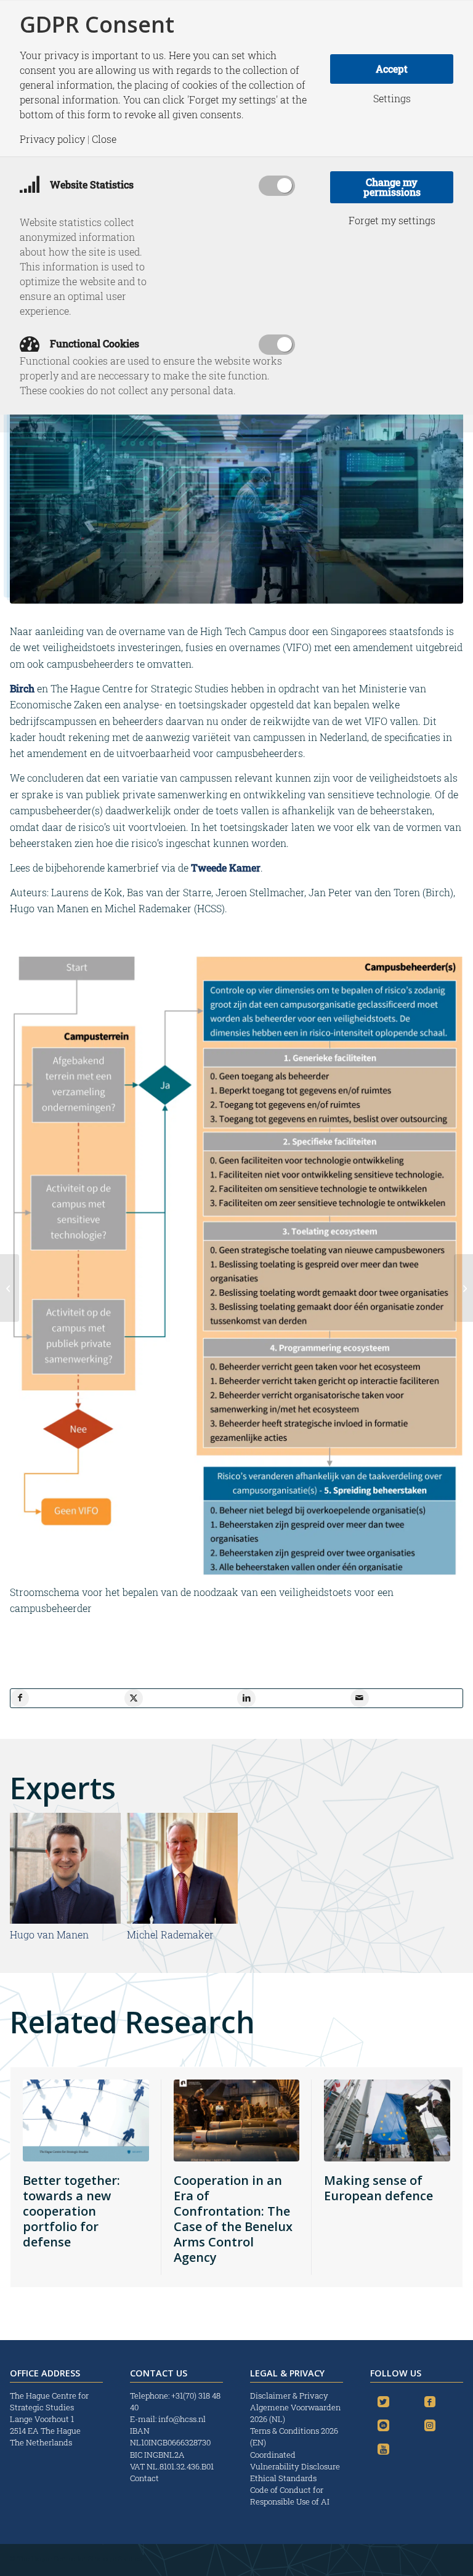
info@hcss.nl (182, 2419)
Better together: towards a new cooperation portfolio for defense (71, 2211)
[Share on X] (134, 1698)
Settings (392, 99)
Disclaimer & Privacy (289, 2396)
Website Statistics (91, 184)
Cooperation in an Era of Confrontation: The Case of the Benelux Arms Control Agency (233, 2219)
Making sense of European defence (378, 2188)
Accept (392, 69)
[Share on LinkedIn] (246, 1698)
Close (104, 139)
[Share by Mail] (360, 1698)
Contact (144, 2478)
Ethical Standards (283, 2478)
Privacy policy (52, 139)
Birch (23, 688)
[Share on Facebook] (20, 1698)
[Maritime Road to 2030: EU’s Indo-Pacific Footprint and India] (463, 1288)
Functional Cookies (93, 343)
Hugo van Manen (49, 1934)
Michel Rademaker (170, 1934)
